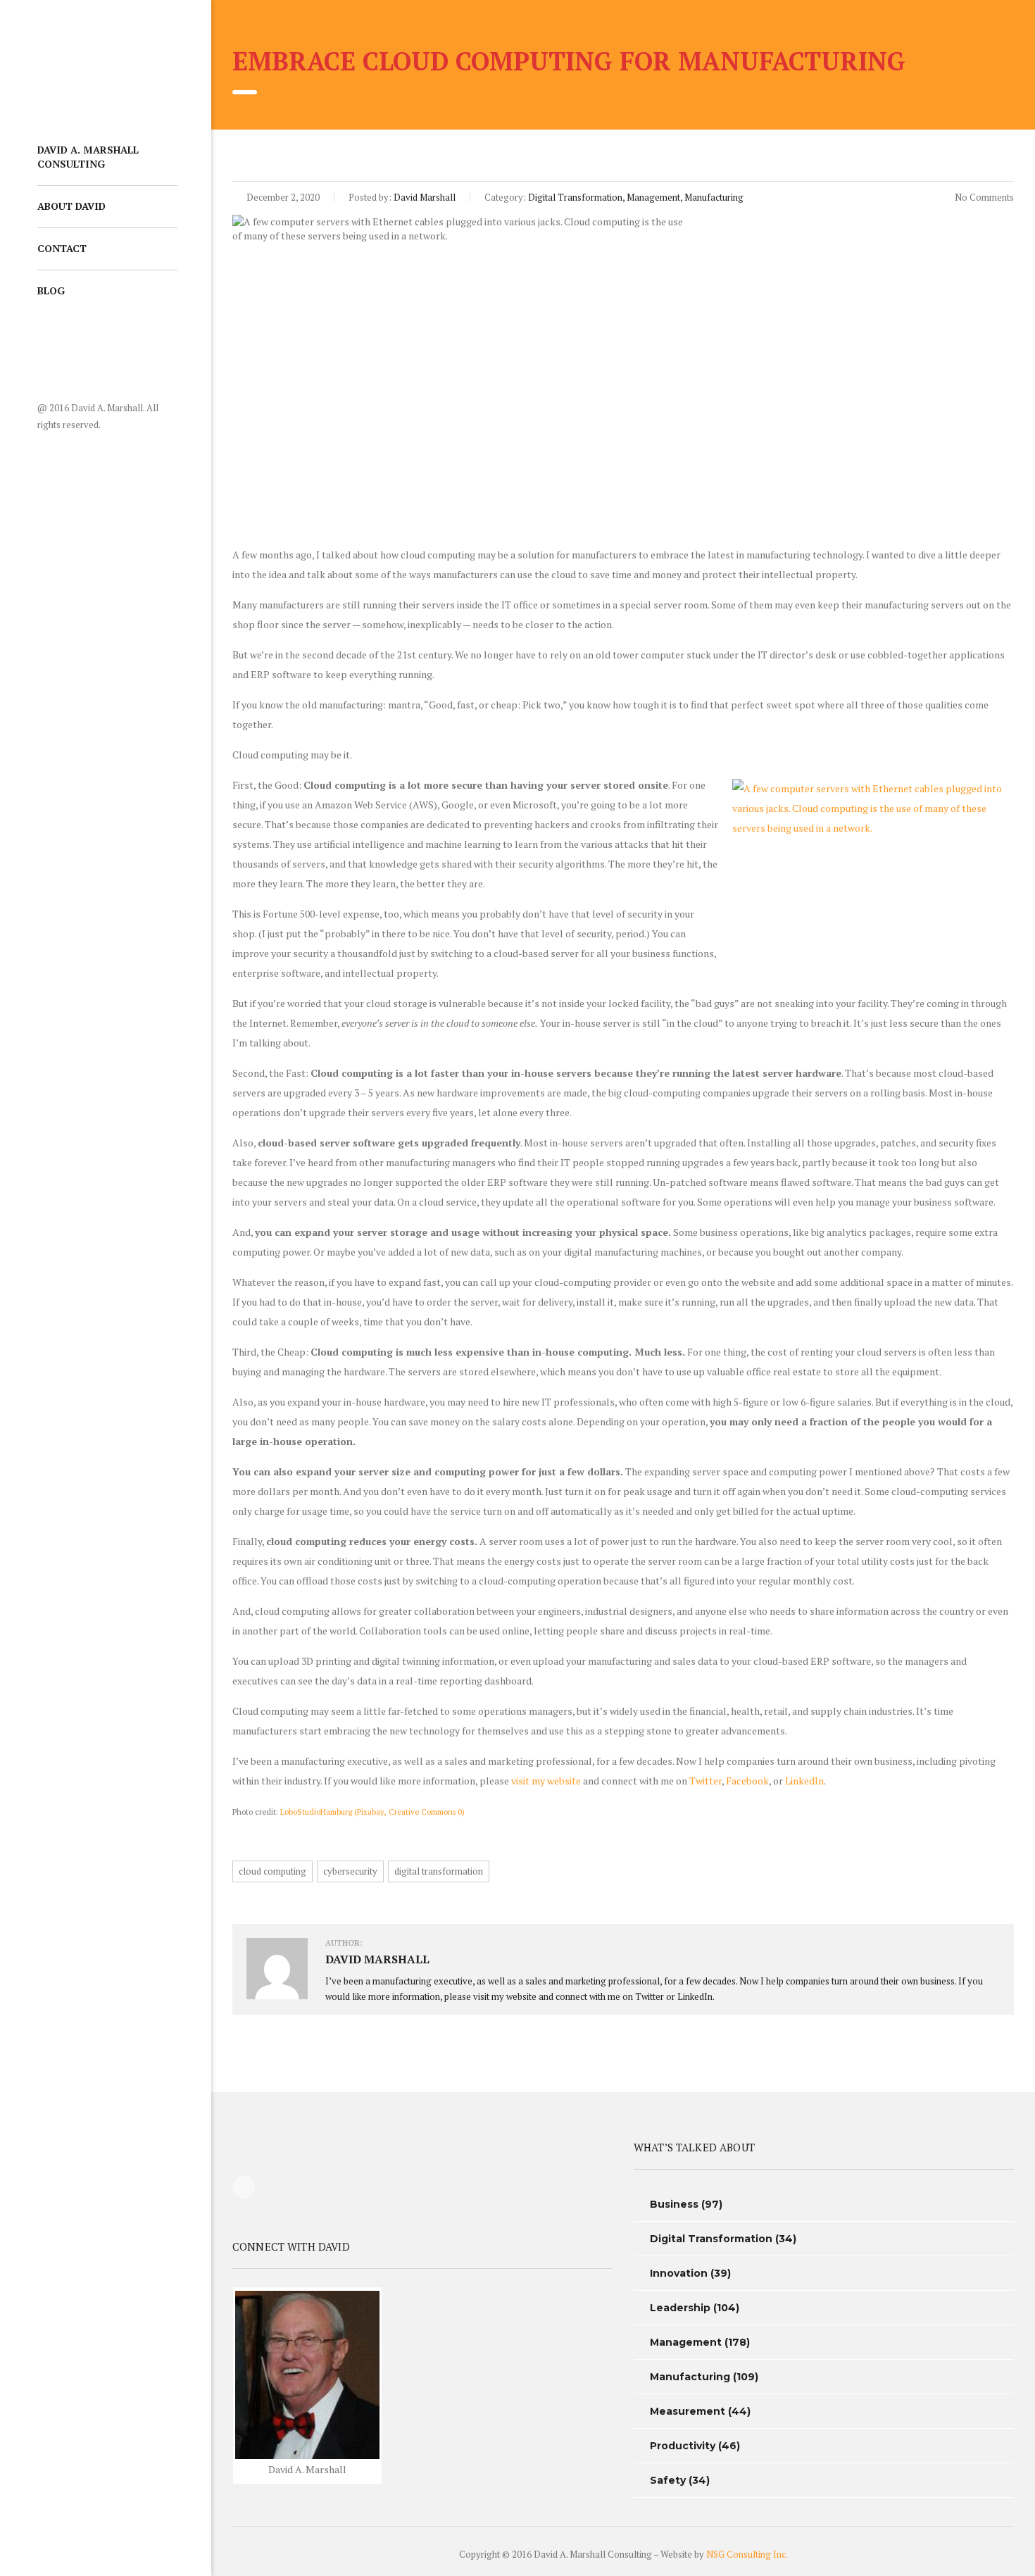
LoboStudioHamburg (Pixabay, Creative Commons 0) (372, 1812)
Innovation (679, 2273)
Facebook (747, 1781)
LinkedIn (804, 1781)
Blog (51, 290)
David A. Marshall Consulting (88, 157)
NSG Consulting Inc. (747, 2554)
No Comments (983, 197)
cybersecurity (350, 1871)
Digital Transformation (711, 2239)
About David (71, 206)
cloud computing (272, 1871)
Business (674, 2204)
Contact (62, 248)
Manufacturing (690, 2377)
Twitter (705, 1781)
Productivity (683, 2446)
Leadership (680, 2308)
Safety (668, 2480)
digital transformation (439, 1871)
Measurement (688, 2411)
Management (686, 2342)
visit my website (546, 1781)
